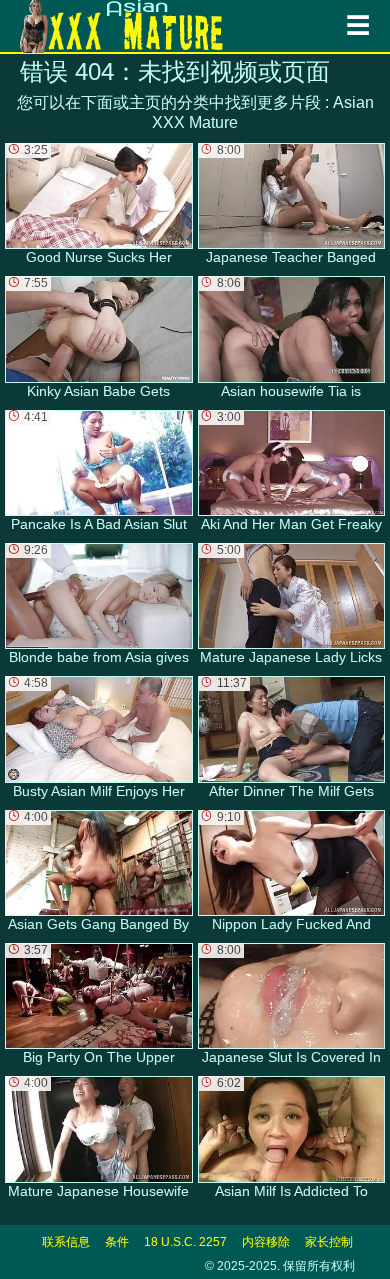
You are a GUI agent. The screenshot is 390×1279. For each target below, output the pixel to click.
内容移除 (266, 1242)
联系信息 (66, 1242)
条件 (117, 1242)
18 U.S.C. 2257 (185, 1242)
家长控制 (329, 1242)
